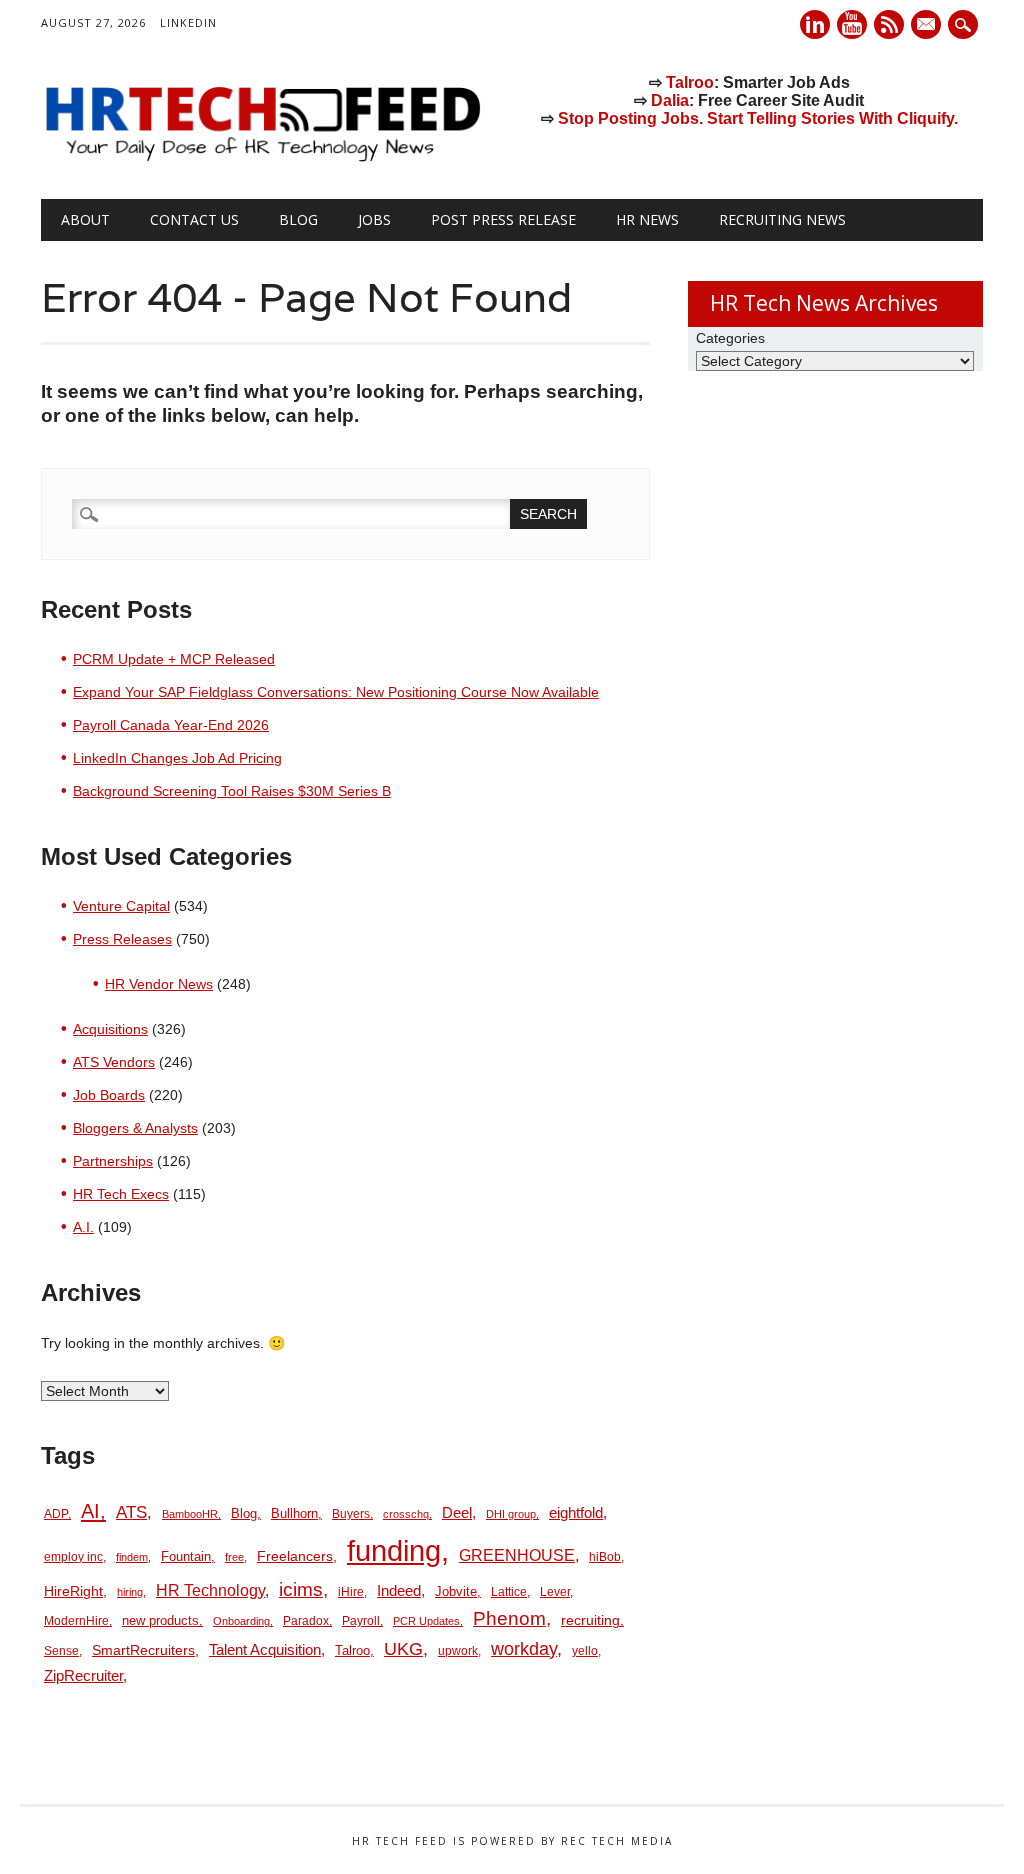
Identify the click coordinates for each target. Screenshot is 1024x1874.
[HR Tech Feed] (262, 158)
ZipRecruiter (83, 1675)
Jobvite (456, 1591)
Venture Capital (121, 906)
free (234, 1557)
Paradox (306, 1621)
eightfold (576, 1512)
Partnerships (113, 1161)
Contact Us (194, 219)
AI (90, 1510)
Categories (730, 338)
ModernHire (76, 1621)
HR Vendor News (159, 984)
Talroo (690, 82)
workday (524, 1649)
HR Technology (210, 1590)
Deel (457, 1513)
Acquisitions (110, 1029)
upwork (458, 1651)
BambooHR (190, 1514)
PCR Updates (426, 1621)
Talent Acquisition (265, 1650)
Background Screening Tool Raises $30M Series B (232, 791)
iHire (351, 1592)
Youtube (852, 24)
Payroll (361, 1621)
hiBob (605, 1557)
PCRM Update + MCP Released (174, 659)
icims (301, 1589)
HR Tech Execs (121, 1194)
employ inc (73, 1557)
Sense (61, 1651)
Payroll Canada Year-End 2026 (171, 725)
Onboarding (241, 1621)
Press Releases (122, 939)
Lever (555, 1592)
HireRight (73, 1591)
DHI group (511, 1514)
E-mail (928, 26)
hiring (130, 1592)
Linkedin (815, 24)
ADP (56, 1514)
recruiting (590, 1620)
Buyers (351, 1514)
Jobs (374, 219)
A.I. (83, 1227)
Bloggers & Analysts (135, 1128)
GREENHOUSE (517, 1555)
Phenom (509, 1618)
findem (132, 1557)
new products (160, 1620)
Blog (298, 219)
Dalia (670, 100)
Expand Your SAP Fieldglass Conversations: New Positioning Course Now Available (336, 692)
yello (585, 1651)
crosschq (406, 1514)
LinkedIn (188, 22)
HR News (647, 219)
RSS (889, 24)
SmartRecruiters (143, 1650)
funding (394, 1550)
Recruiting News (782, 219)
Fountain (186, 1556)
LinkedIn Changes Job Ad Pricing (177, 758)
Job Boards (109, 1095)
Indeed (399, 1590)
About (85, 219)
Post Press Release (503, 219)
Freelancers (295, 1556)
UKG (403, 1649)
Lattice (509, 1592)
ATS (131, 1512)
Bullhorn (294, 1513)
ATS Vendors (114, 1062)
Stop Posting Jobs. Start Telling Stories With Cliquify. (758, 118)
